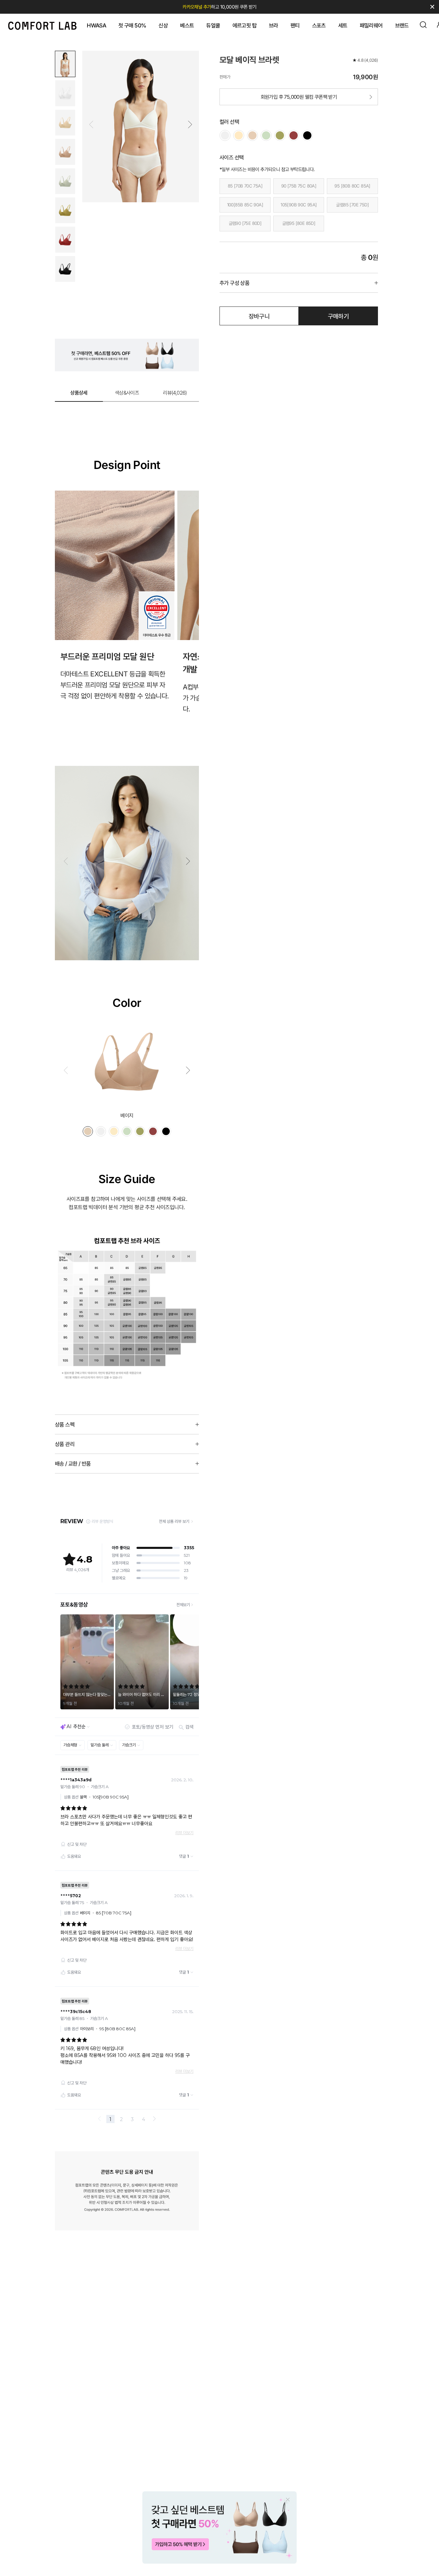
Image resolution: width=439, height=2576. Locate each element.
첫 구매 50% (132, 25)
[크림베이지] (239, 135)
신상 (163, 25)
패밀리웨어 (371, 25)
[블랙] (307, 135)
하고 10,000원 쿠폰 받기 (219, 7)
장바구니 (259, 316)
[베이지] (252, 135)
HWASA (96, 25)
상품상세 (79, 393)
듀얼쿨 (213, 25)
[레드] (294, 135)
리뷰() (175, 393)
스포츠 (319, 25)
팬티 (295, 25)
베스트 (187, 25)
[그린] (280, 135)
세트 (343, 25)
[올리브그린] (266, 135)
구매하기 (339, 316)
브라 (274, 25)
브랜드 (402, 25)
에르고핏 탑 (245, 25)
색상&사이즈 (127, 393)
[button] (190, 124)
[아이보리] (225, 135)
